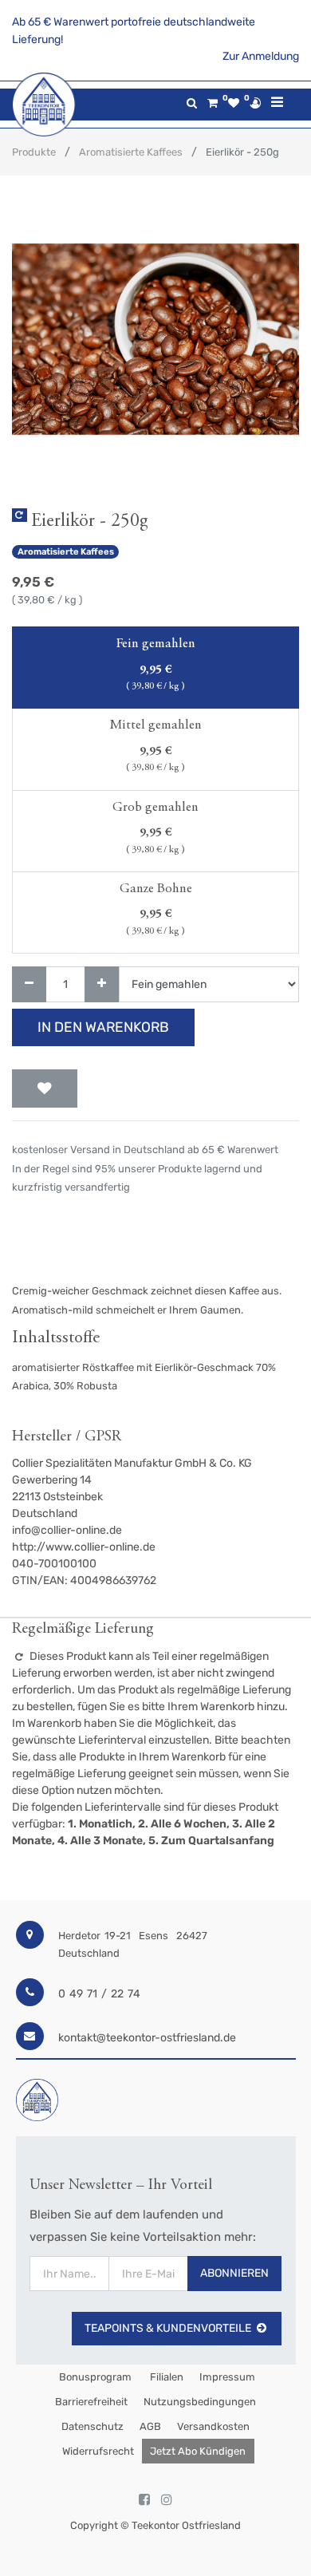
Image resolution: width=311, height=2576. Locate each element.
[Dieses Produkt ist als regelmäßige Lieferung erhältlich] (20, 515)
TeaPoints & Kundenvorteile (168, 2328)
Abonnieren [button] (234, 2273)
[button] (45, 1088)
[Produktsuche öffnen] (192, 103)
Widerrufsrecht (98, 2451)
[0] (213, 103)
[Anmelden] (255, 103)
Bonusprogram (94, 2377)
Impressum (227, 2377)
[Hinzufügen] (102, 984)
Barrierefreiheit (91, 2402)
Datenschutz (93, 2426)
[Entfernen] (29, 984)
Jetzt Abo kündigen (198, 2451)
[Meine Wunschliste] (234, 103)
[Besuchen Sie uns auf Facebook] (144, 2500)
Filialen (165, 2377)
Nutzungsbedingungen (200, 2402)
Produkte (34, 152)
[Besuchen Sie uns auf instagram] (167, 2500)
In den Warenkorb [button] (103, 1027)
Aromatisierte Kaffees (131, 152)
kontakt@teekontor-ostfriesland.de (147, 2038)
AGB (150, 2426)
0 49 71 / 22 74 (99, 1994)
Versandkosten (213, 2426)
